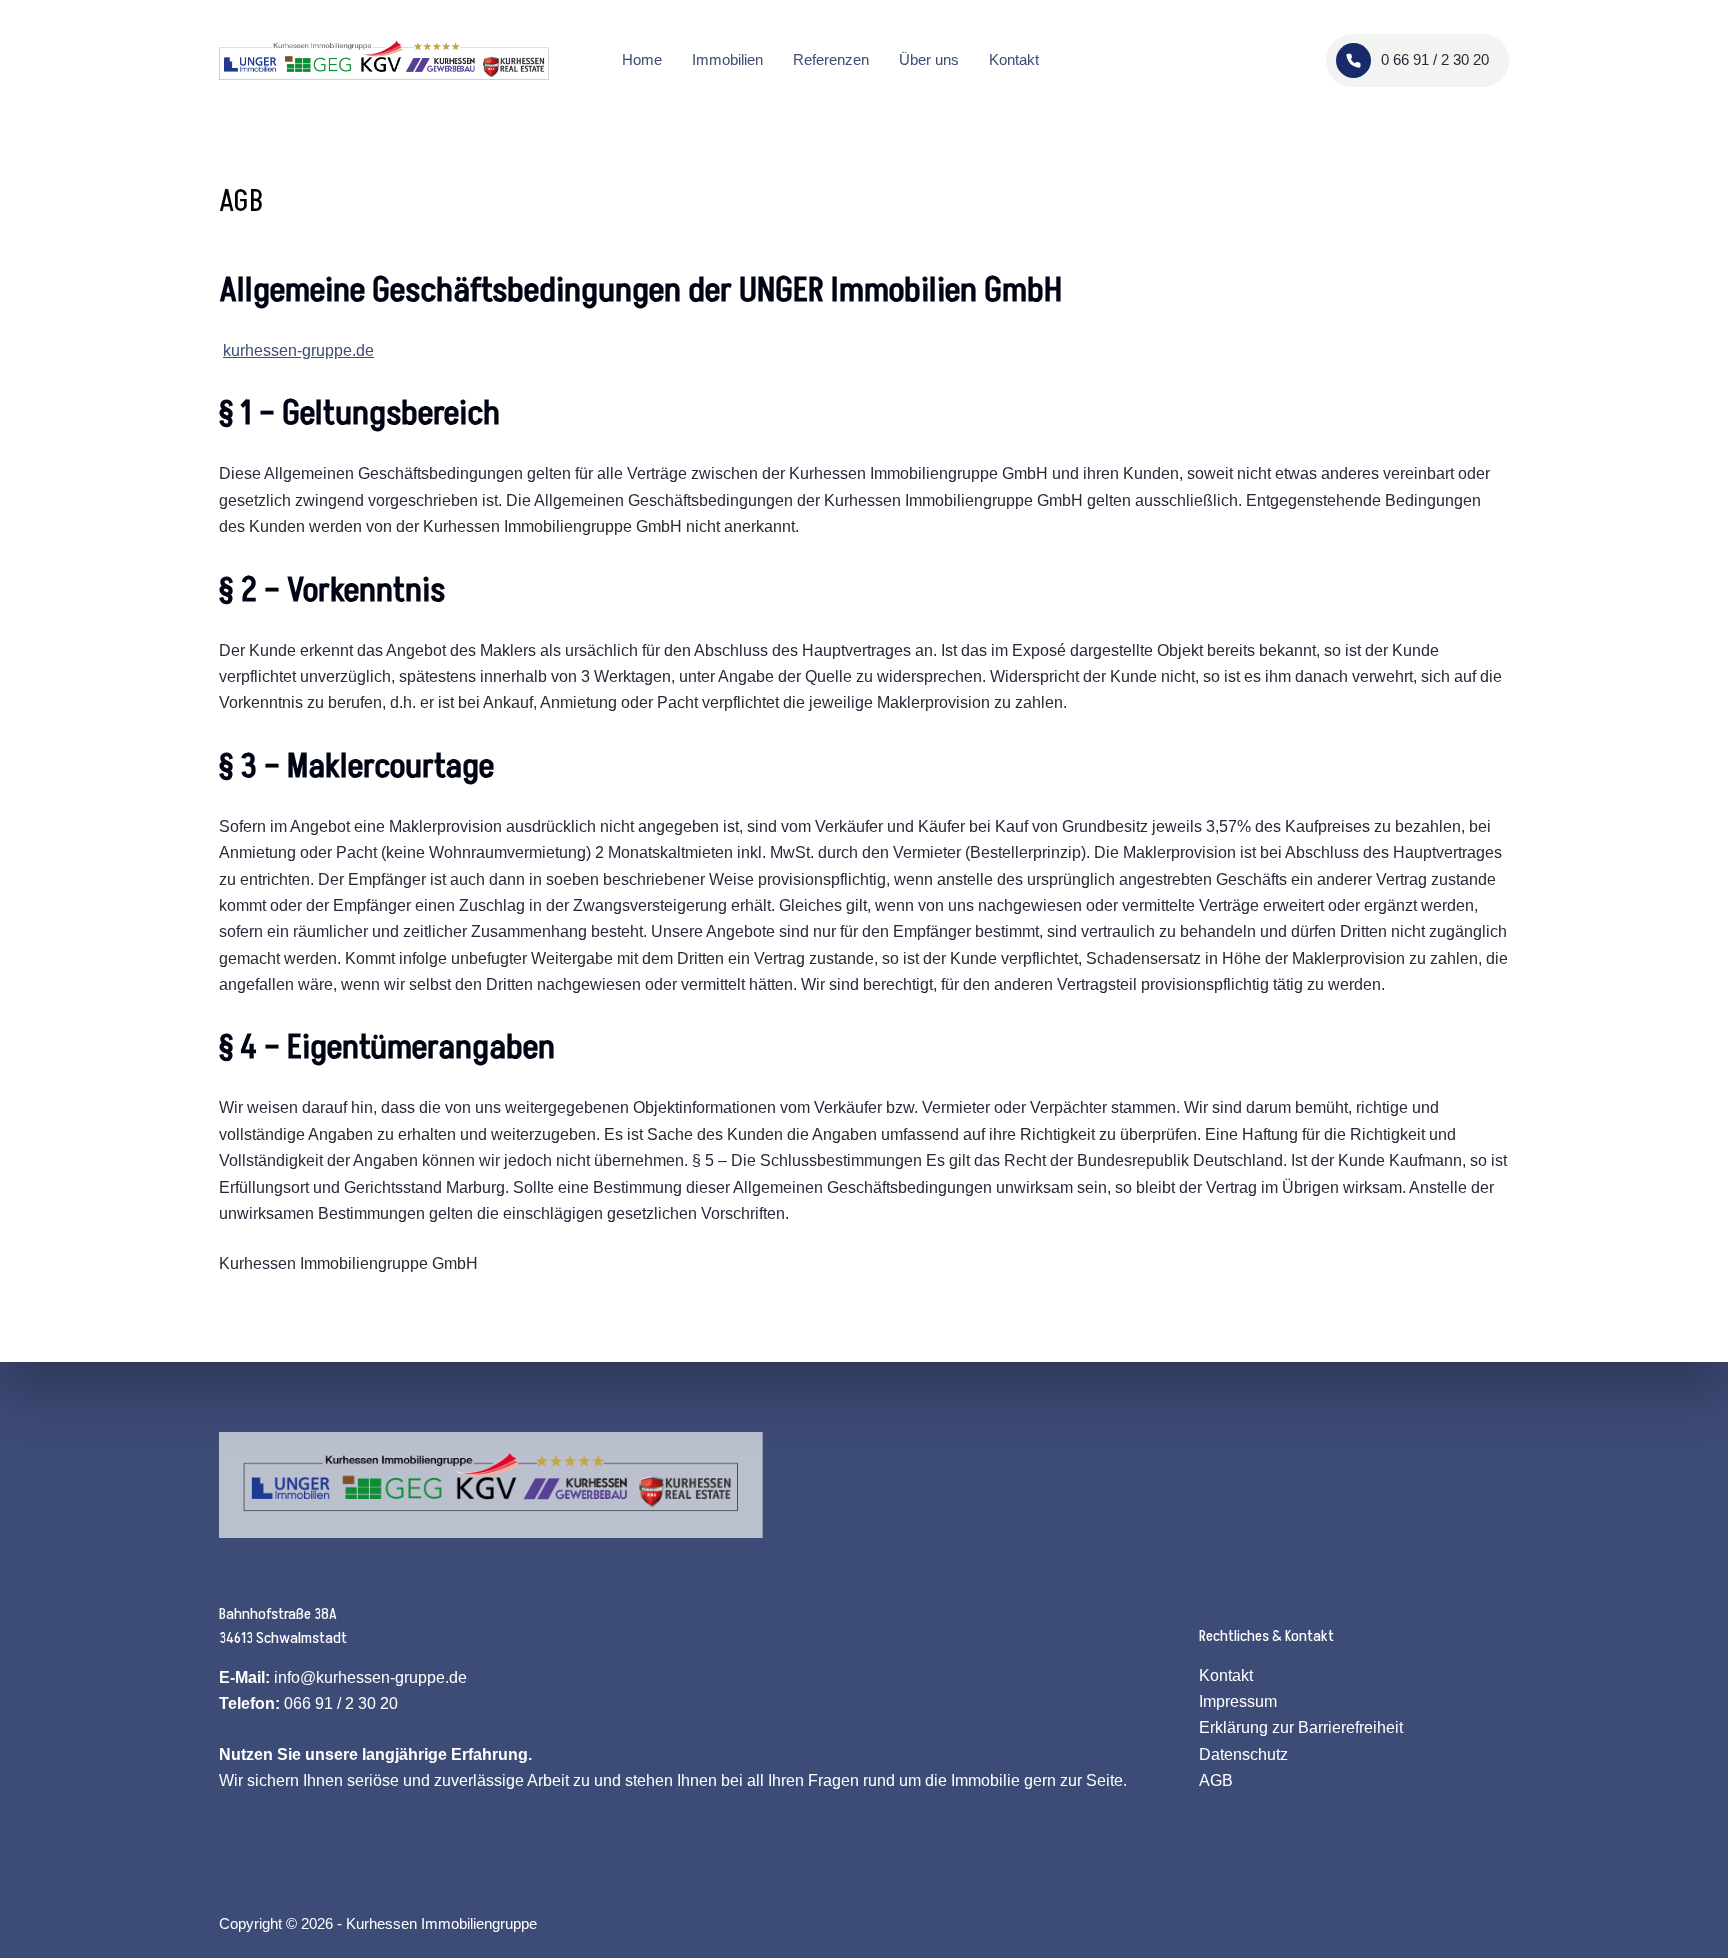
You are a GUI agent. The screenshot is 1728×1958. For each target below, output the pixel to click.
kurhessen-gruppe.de (298, 350)
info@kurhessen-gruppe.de (370, 1677)
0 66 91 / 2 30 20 (1435, 59)
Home (642, 59)
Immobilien (727, 59)
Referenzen (831, 59)
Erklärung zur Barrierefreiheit (1301, 1727)
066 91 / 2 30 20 (341, 1703)
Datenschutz (1243, 1754)
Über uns (929, 59)
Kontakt (1014, 59)
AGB (1216, 1780)
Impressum (1238, 1701)
